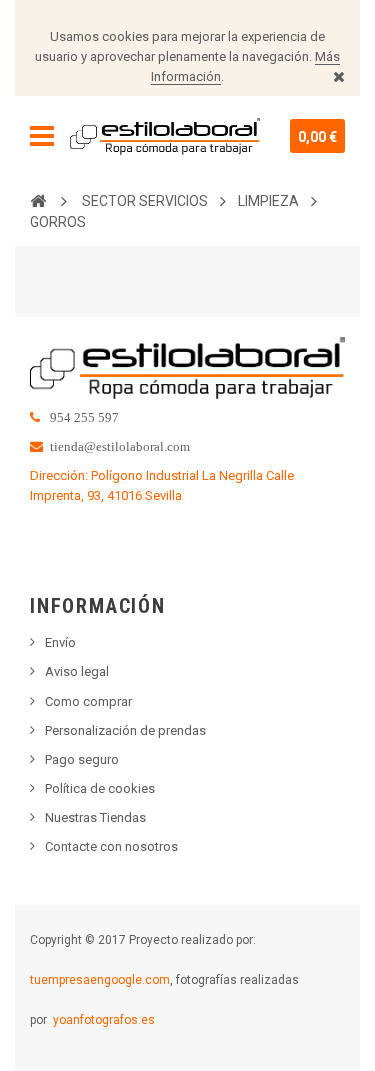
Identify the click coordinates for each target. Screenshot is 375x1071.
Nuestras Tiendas (95, 817)
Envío (60, 642)
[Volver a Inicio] (38, 200)
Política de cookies (100, 788)
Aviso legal (77, 671)
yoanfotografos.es (104, 1020)
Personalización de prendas (125, 730)
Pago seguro (82, 759)
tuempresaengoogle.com (100, 980)
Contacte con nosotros (111, 846)
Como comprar (88, 701)
